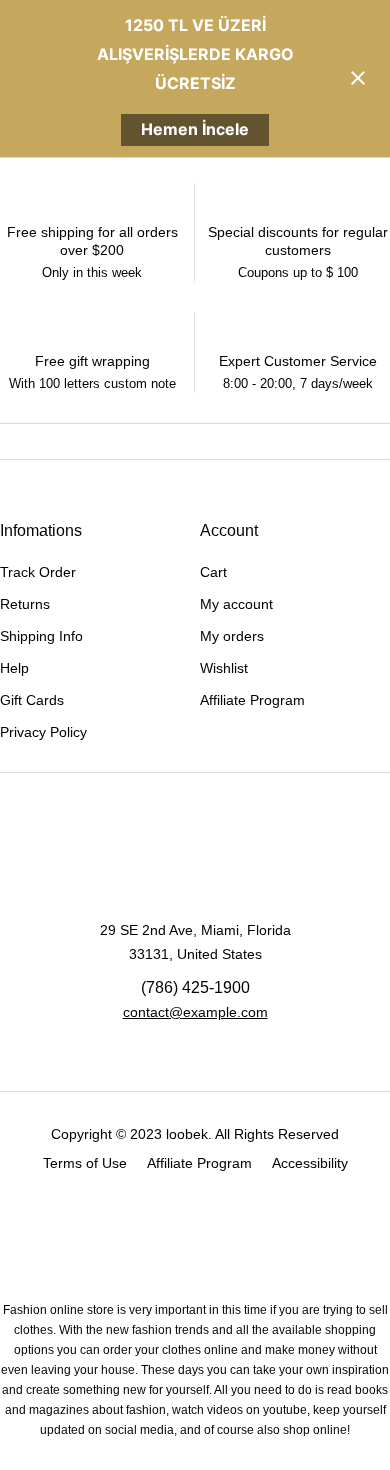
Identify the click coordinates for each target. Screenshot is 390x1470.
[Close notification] (358, 78)
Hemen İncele (195, 129)
